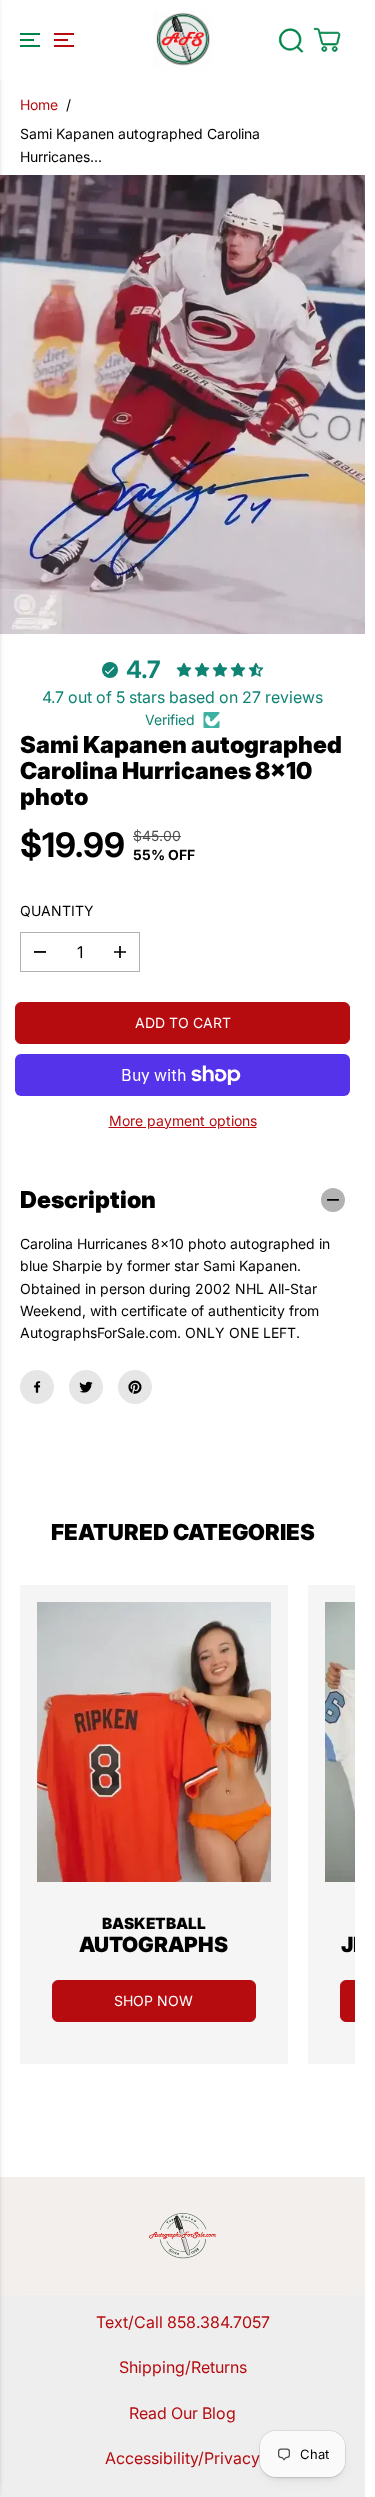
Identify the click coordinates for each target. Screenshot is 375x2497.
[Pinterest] (135, 1387)
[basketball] (154, 1742)
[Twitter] (86, 1387)
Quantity (57, 910)
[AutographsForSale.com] (183, 40)
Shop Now (153, 2000)
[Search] (291, 40)
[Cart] (327, 40)
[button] (44, 40)
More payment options (183, 1120)
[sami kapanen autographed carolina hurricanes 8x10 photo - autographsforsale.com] (182, 404)
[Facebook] (37, 1387)
